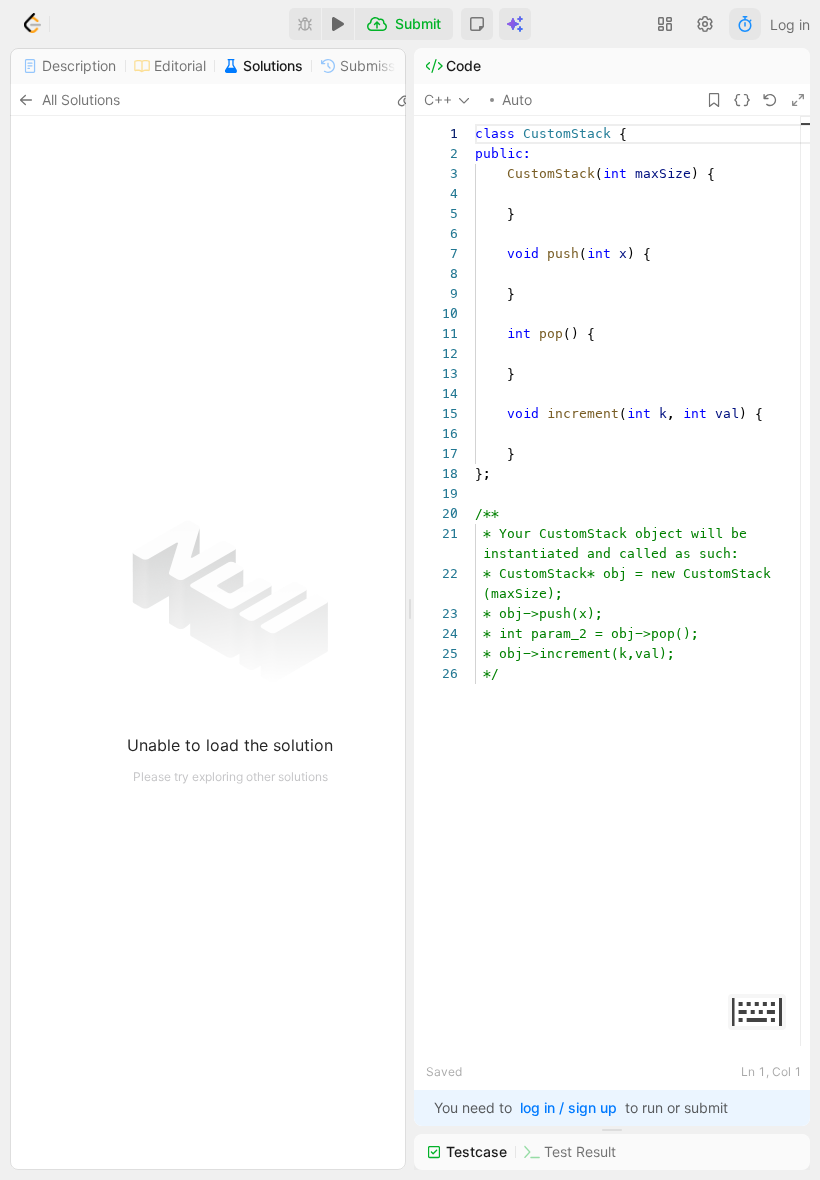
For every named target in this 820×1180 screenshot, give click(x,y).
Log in (790, 24)
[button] (477, 24)
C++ (438, 99)
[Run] (338, 24)
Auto (517, 99)
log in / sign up (568, 1107)
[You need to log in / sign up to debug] (305, 24)
